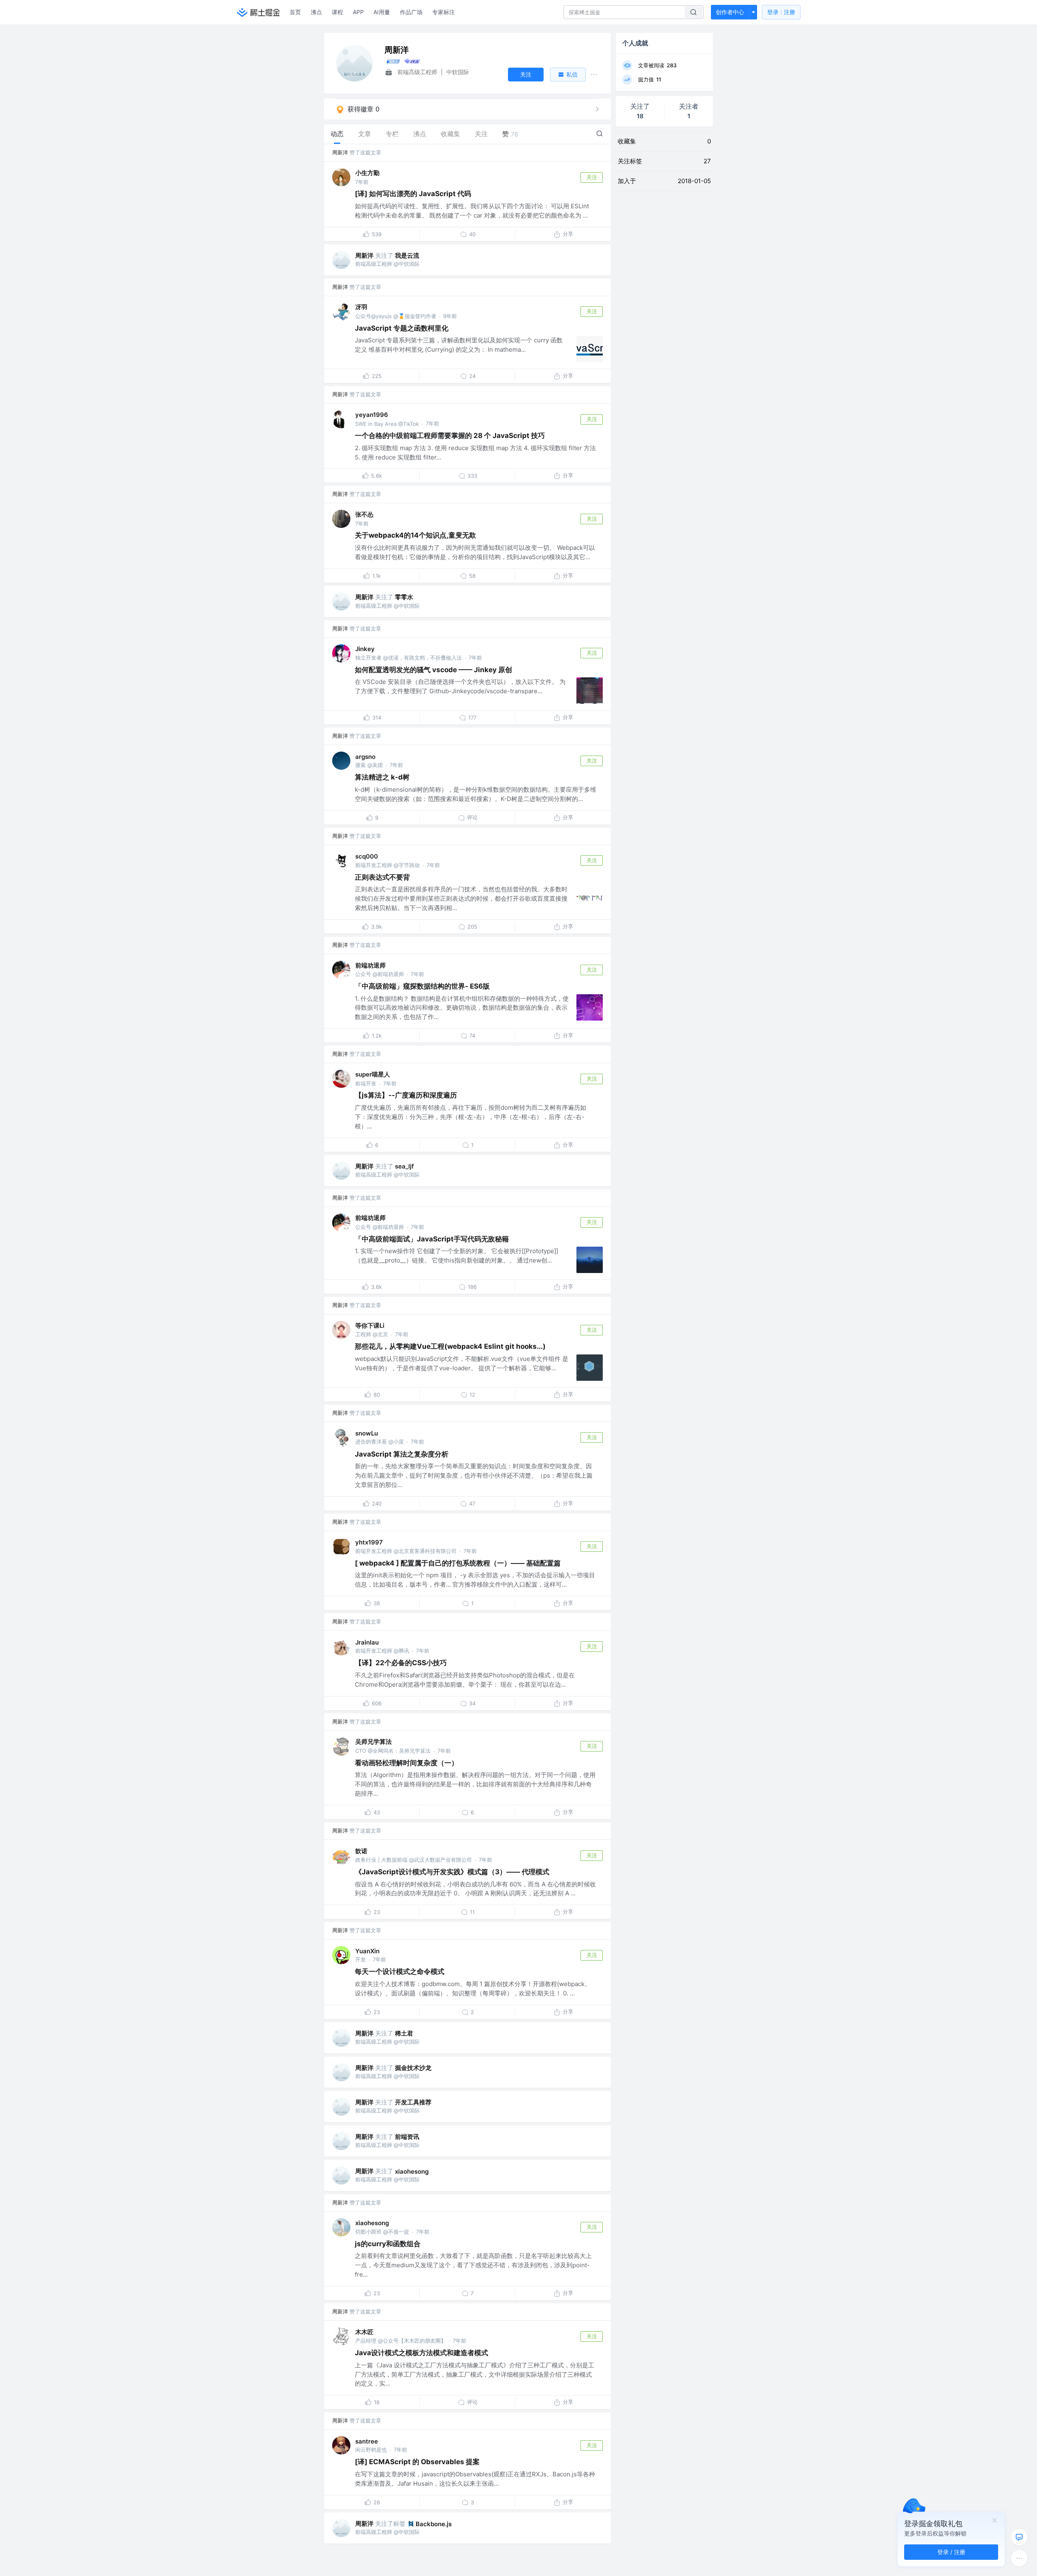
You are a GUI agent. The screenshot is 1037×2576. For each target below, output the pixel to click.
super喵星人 (373, 1074)
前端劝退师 (370, 965)
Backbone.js (434, 2524)
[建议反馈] (1019, 2537)
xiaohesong (412, 2171)
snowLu (367, 1433)
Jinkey (365, 649)
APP (358, 12)
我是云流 (407, 255)
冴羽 (361, 307)
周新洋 (340, 152)
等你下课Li (370, 1325)
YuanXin (367, 1951)
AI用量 (382, 12)
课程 (337, 12)
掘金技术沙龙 (413, 2068)
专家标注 (444, 12)
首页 (295, 12)
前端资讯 (407, 2137)
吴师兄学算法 (373, 1742)
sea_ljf (404, 1166)
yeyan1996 (372, 415)
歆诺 (361, 1851)
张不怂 (364, 514)
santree (367, 2441)
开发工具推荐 (413, 2102)
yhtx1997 (369, 1542)
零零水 (404, 597)
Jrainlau (367, 1642)
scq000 (367, 856)
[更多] (1019, 2558)
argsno (365, 757)
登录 (781, 12)
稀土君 (404, 2033)
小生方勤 (367, 173)
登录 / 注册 (951, 2552)
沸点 (316, 12)
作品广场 (411, 12)
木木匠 (364, 2332)
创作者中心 (730, 12)
